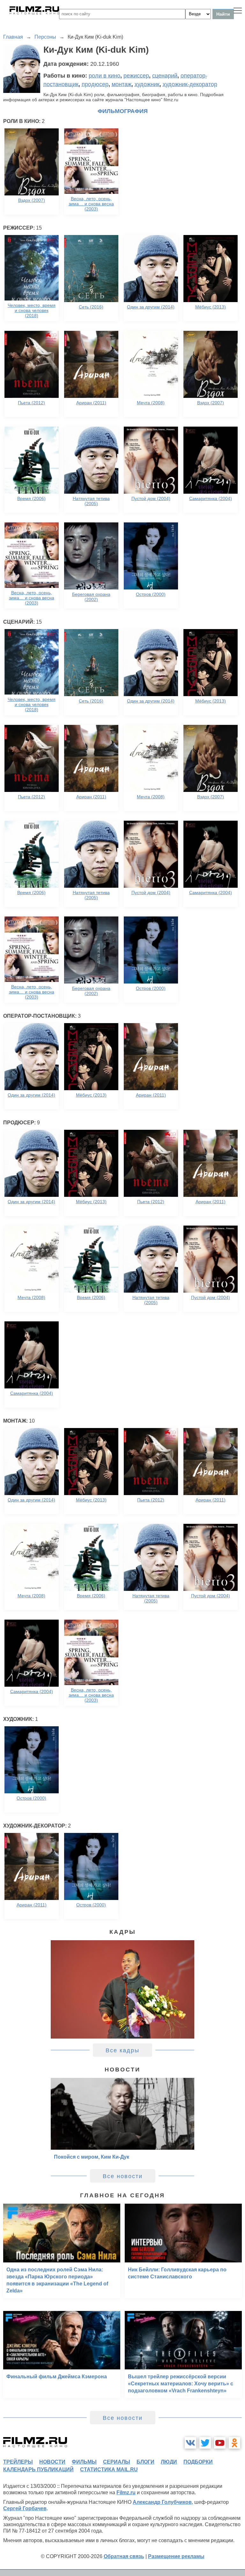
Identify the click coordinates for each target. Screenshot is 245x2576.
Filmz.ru (126, 2492)
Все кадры (122, 2050)
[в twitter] (205, 2443)
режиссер (136, 76)
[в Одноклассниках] (234, 2443)
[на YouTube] (220, 2443)
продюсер (95, 84)
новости (52, 2462)
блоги (145, 2462)
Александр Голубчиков (162, 2502)
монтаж (122, 84)
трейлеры (18, 2462)
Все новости (123, 2176)
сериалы (117, 2462)
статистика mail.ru (109, 2470)
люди (169, 2462)
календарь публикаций (38, 2470)
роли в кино (104, 76)
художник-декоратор (190, 84)
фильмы (84, 2462)
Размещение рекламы (176, 2556)
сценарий (165, 76)
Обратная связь (124, 2556)
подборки (198, 2462)
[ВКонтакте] (190, 2443)
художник (147, 84)
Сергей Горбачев (25, 2508)
